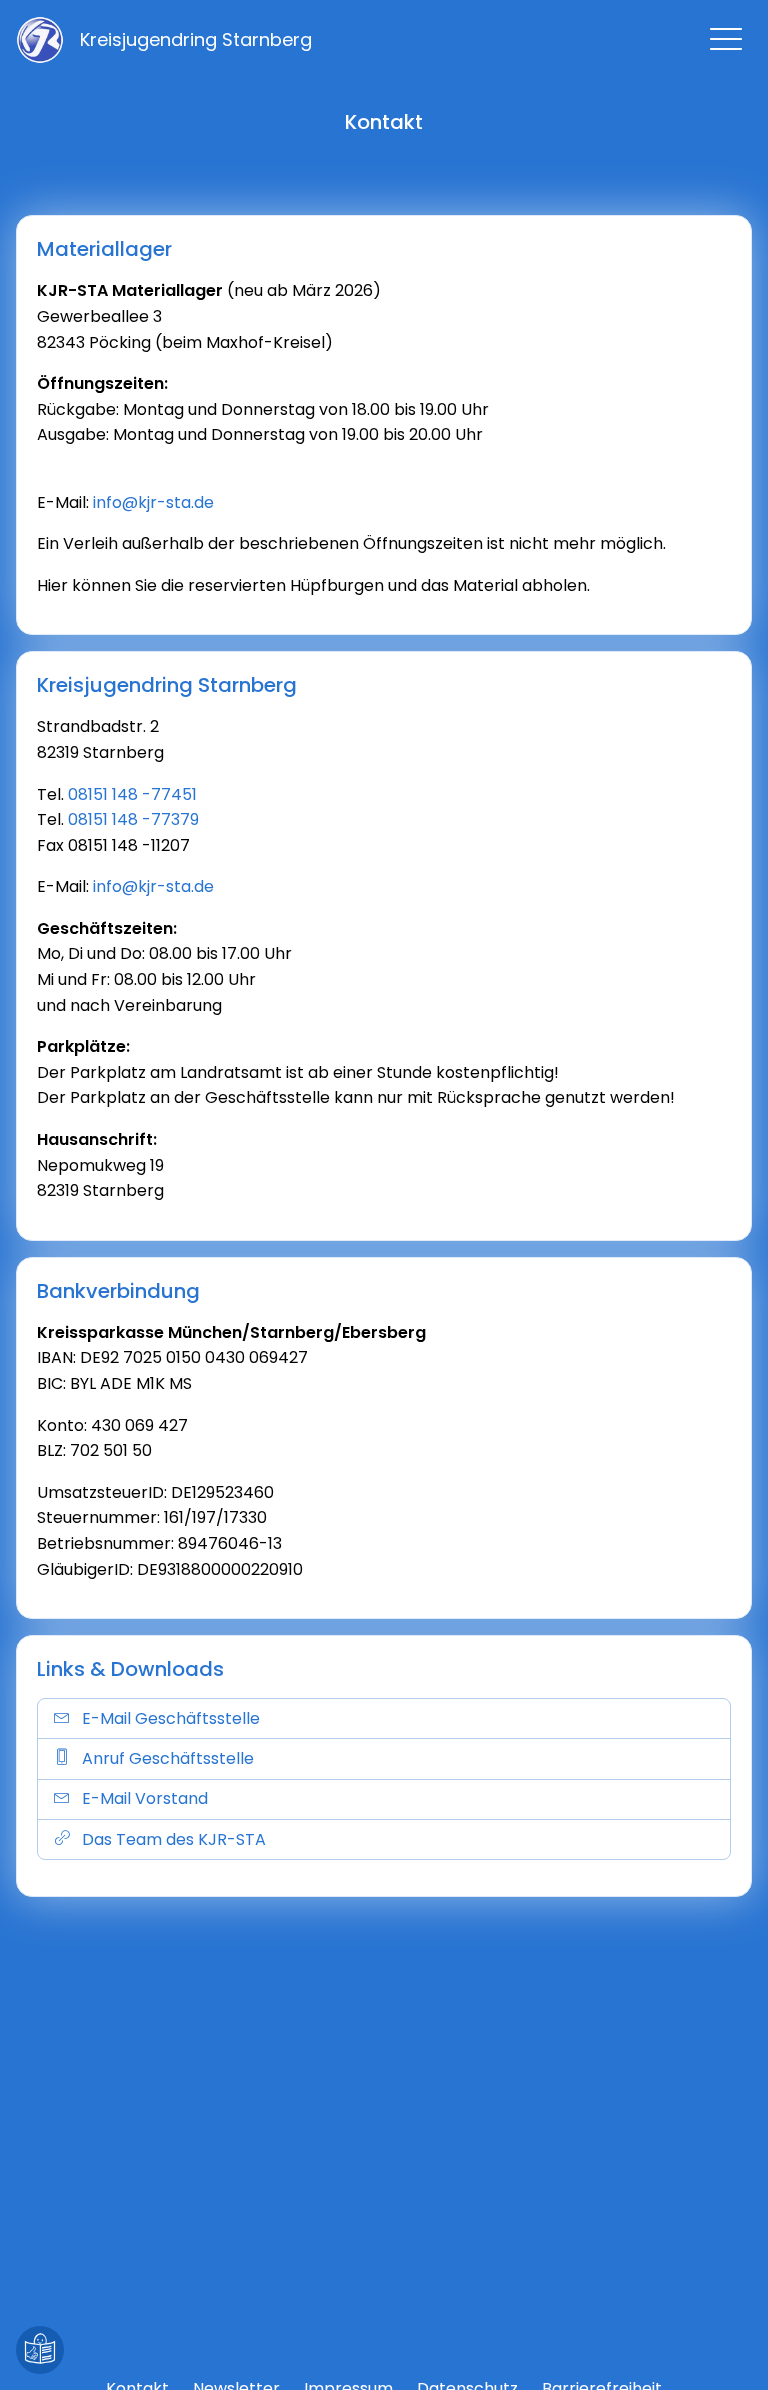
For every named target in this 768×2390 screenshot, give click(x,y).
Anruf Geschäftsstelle (168, 1758)
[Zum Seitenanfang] (728, 2350)
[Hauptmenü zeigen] (726, 39)
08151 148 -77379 (133, 819)
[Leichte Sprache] (40, 2350)
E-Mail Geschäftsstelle (171, 1718)
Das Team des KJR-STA (174, 1839)
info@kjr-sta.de (153, 502)
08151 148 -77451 (132, 794)
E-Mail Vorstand (145, 1798)
